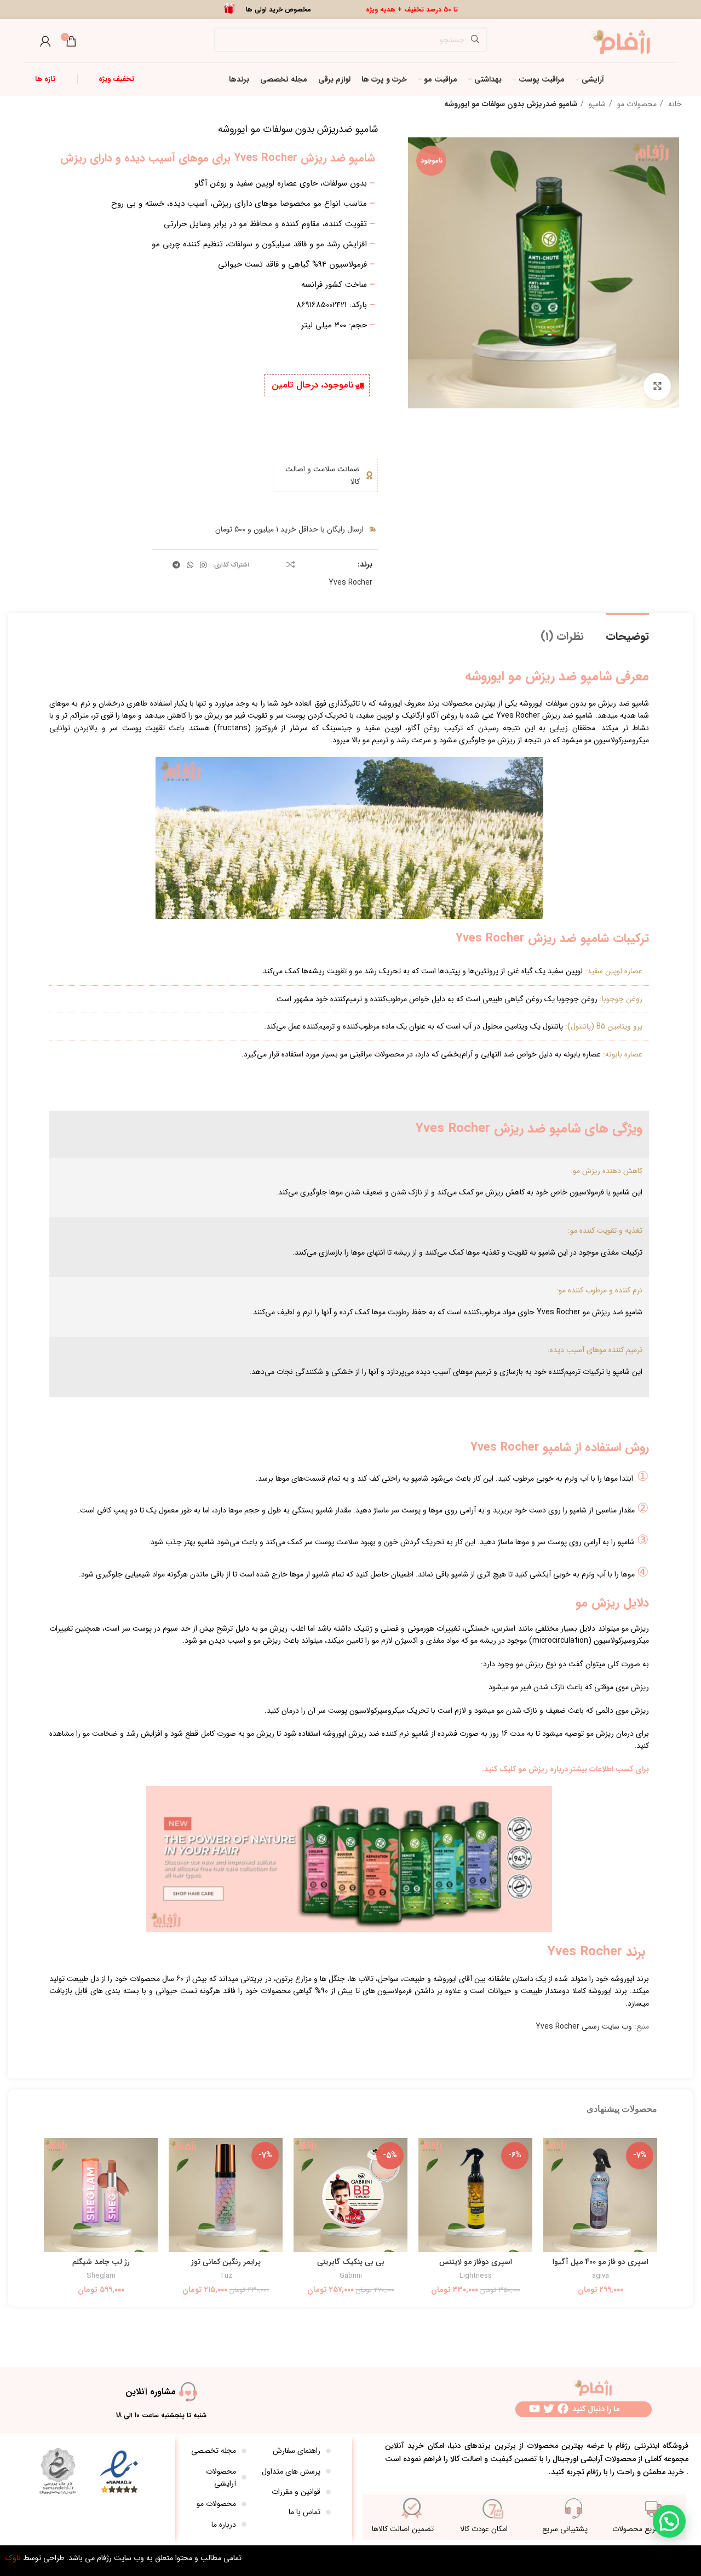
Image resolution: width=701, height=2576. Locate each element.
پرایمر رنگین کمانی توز (226, 2262)
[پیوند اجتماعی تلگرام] (176, 565)
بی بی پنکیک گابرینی (351, 2262)
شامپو (596, 104)
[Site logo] (624, 41)
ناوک (13, 2558)
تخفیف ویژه (116, 79)
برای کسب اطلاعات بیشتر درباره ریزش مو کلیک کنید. (565, 1769)
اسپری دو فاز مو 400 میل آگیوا (601, 2262)
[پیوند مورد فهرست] (294, 2451)
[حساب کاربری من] (45, 41)
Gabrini (351, 2276)
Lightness (476, 2276)
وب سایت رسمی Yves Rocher (584, 2026)
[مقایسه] (291, 564)
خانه (674, 104)
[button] (669, 2521)
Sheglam (101, 2276)
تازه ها (45, 79)
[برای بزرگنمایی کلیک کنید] (657, 386)
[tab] (627, 631)
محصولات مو (636, 104)
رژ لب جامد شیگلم (101, 2262)
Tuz (226, 2276)
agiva (601, 2276)
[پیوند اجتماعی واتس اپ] (190, 565)
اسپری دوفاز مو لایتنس (476, 2262)
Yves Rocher (350, 582)
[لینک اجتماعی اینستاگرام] (203, 565)
